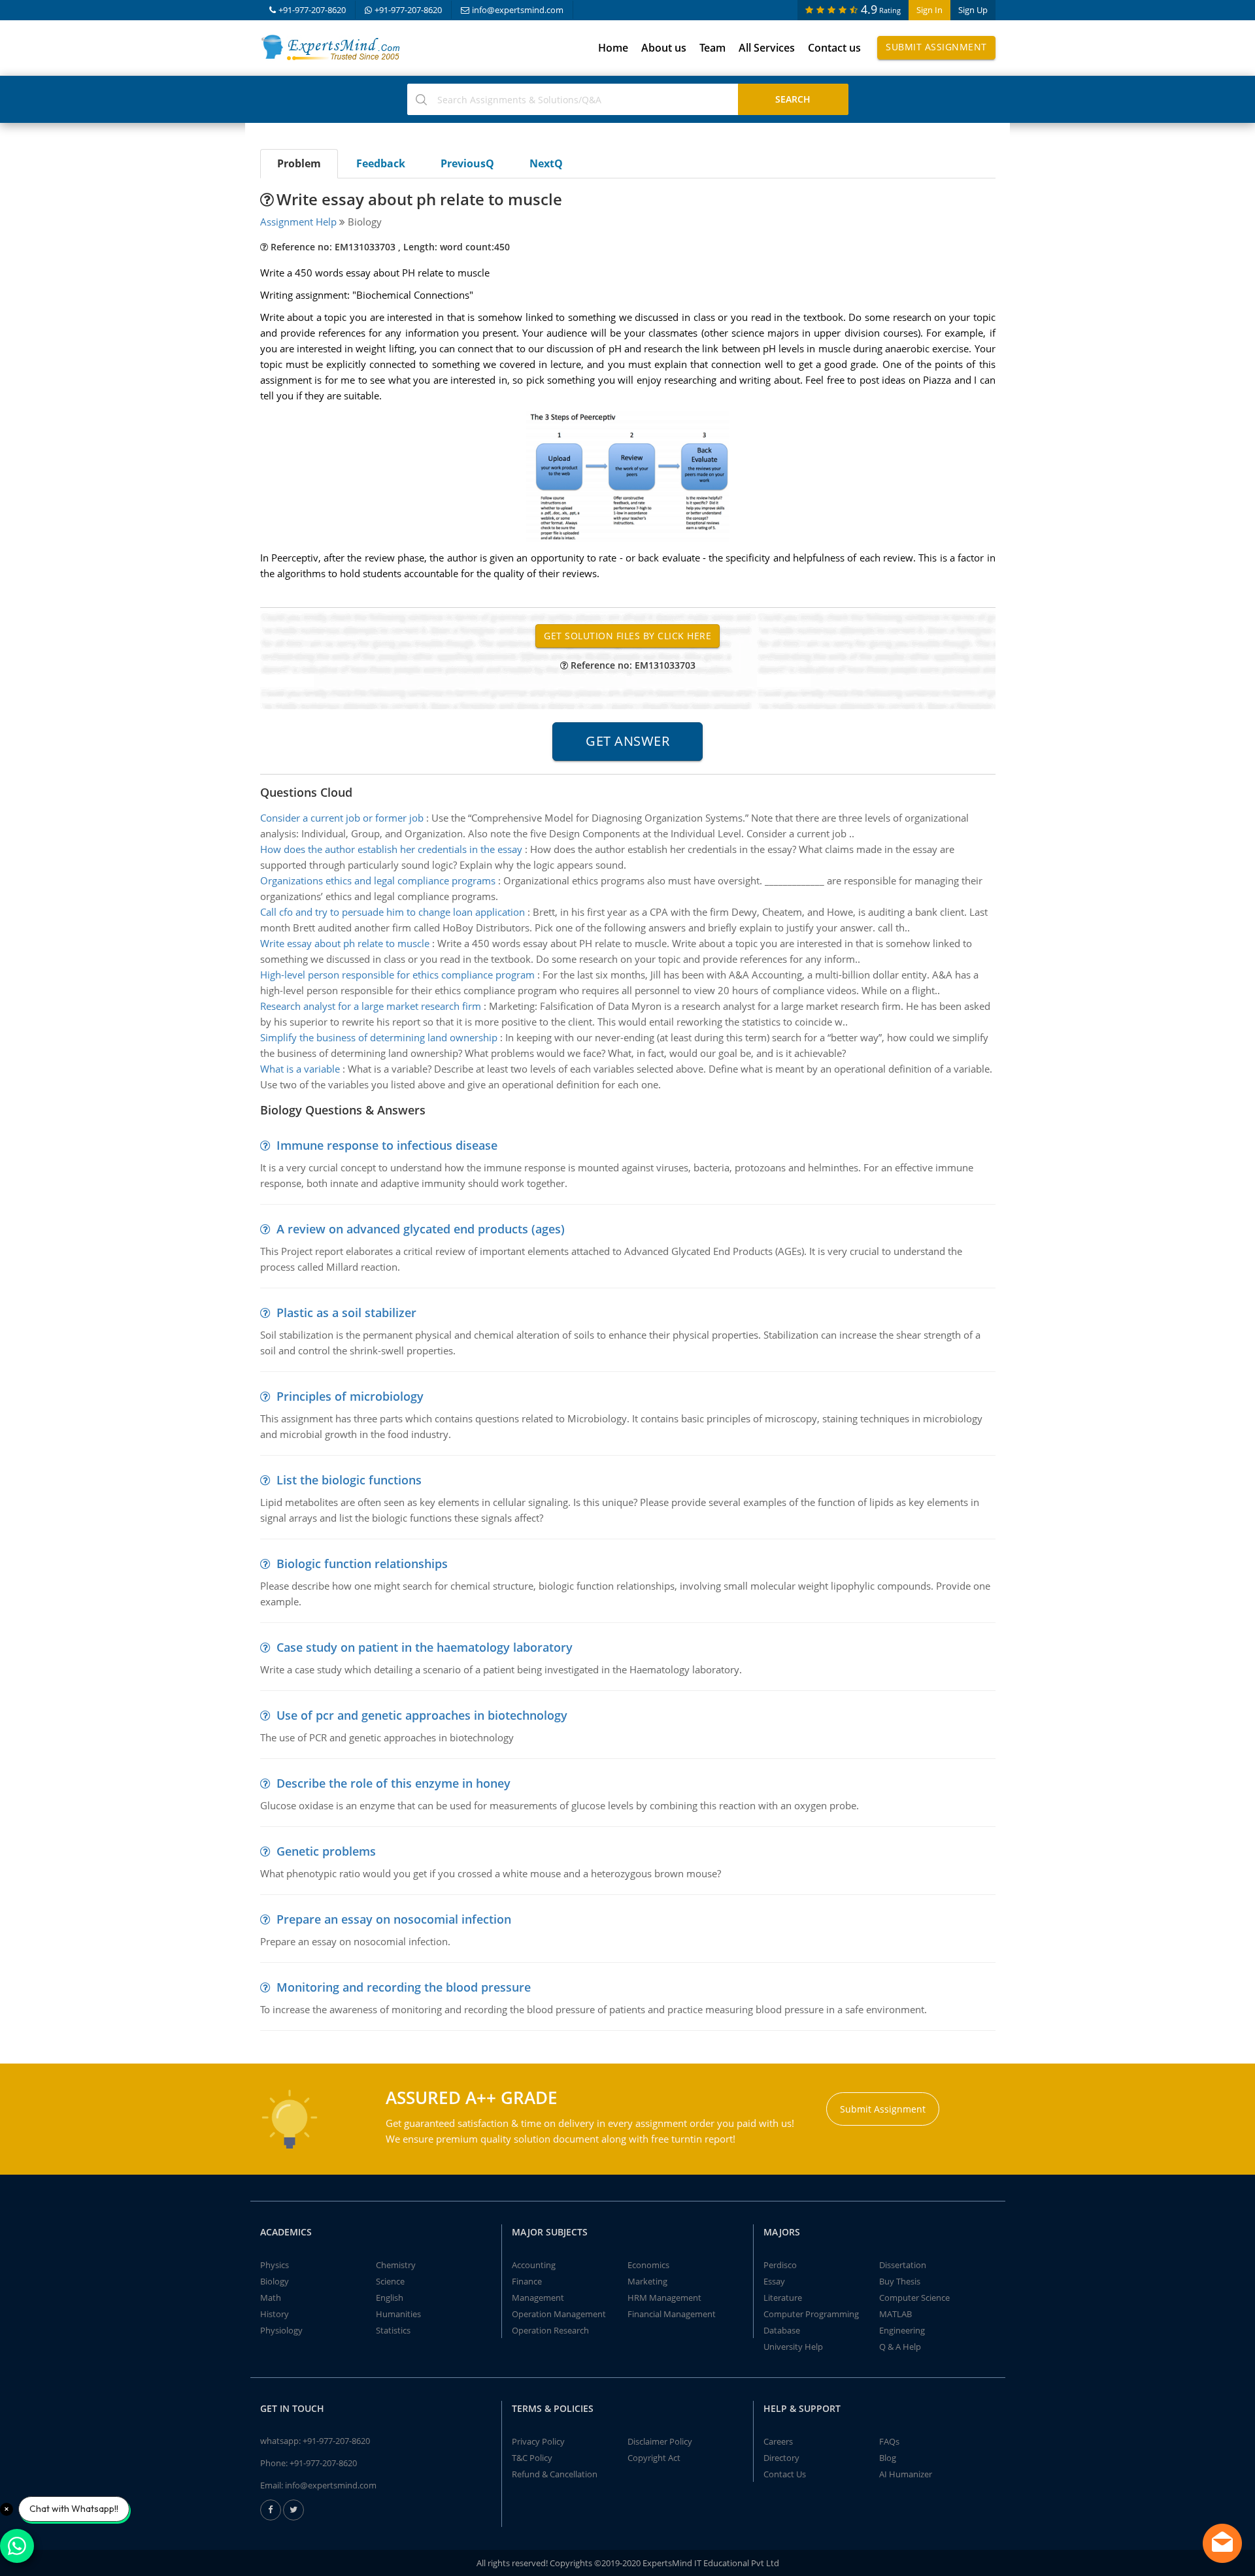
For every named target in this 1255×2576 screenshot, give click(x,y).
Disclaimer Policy (660, 2441)
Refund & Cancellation (555, 2474)
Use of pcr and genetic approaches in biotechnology (422, 1715)
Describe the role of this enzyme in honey (393, 1783)
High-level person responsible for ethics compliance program (397, 975)
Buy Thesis (900, 2281)
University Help (793, 2347)
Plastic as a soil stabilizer (346, 1313)
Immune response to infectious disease (387, 1145)
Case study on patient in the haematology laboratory (425, 1647)
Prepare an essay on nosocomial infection (394, 1919)
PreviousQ (467, 163)
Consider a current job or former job (342, 818)
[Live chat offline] (1222, 2543)
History (275, 2314)
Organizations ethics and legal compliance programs (378, 880)
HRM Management (664, 2298)
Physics (275, 2265)
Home (613, 48)
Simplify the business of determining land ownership (379, 1037)
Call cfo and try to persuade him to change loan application (393, 912)
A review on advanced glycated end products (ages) (421, 1229)
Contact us (834, 48)
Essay (774, 2281)
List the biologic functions (349, 1480)
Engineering (902, 2330)
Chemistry (396, 2265)
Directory (781, 2458)
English (390, 2298)
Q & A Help (900, 2347)
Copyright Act (654, 2458)
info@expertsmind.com (518, 10)
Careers (778, 2441)
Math (271, 2298)
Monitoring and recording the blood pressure (404, 1987)
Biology (275, 2281)
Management (538, 2298)
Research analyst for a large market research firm (371, 1006)
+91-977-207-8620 (312, 10)
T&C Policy (532, 2458)
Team (712, 48)
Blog (888, 2458)
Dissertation (903, 2265)
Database (782, 2330)
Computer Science (914, 2298)
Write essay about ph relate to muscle (345, 943)
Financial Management (672, 2314)
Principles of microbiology (350, 1396)
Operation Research (550, 2330)
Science (390, 2281)
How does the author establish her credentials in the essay (391, 849)
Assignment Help (298, 222)
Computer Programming (811, 2314)
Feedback (381, 163)
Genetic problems (326, 1851)
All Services (767, 48)
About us (664, 48)
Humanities (398, 2314)
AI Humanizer (906, 2474)
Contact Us (785, 2474)
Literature (783, 2298)
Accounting (534, 2265)
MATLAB (895, 2314)
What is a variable (300, 1069)
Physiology (281, 2330)
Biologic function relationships (362, 1564)
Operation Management (559, 2314)
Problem (299, 163)
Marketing (647, 2281)
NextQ (546, 163)
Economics (648, 2265)
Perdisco (780, 2265)
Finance (527, 2281)
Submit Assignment (936, 47)
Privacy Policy (538, 2441)
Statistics (393, 2330)
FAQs (889, 2441)
